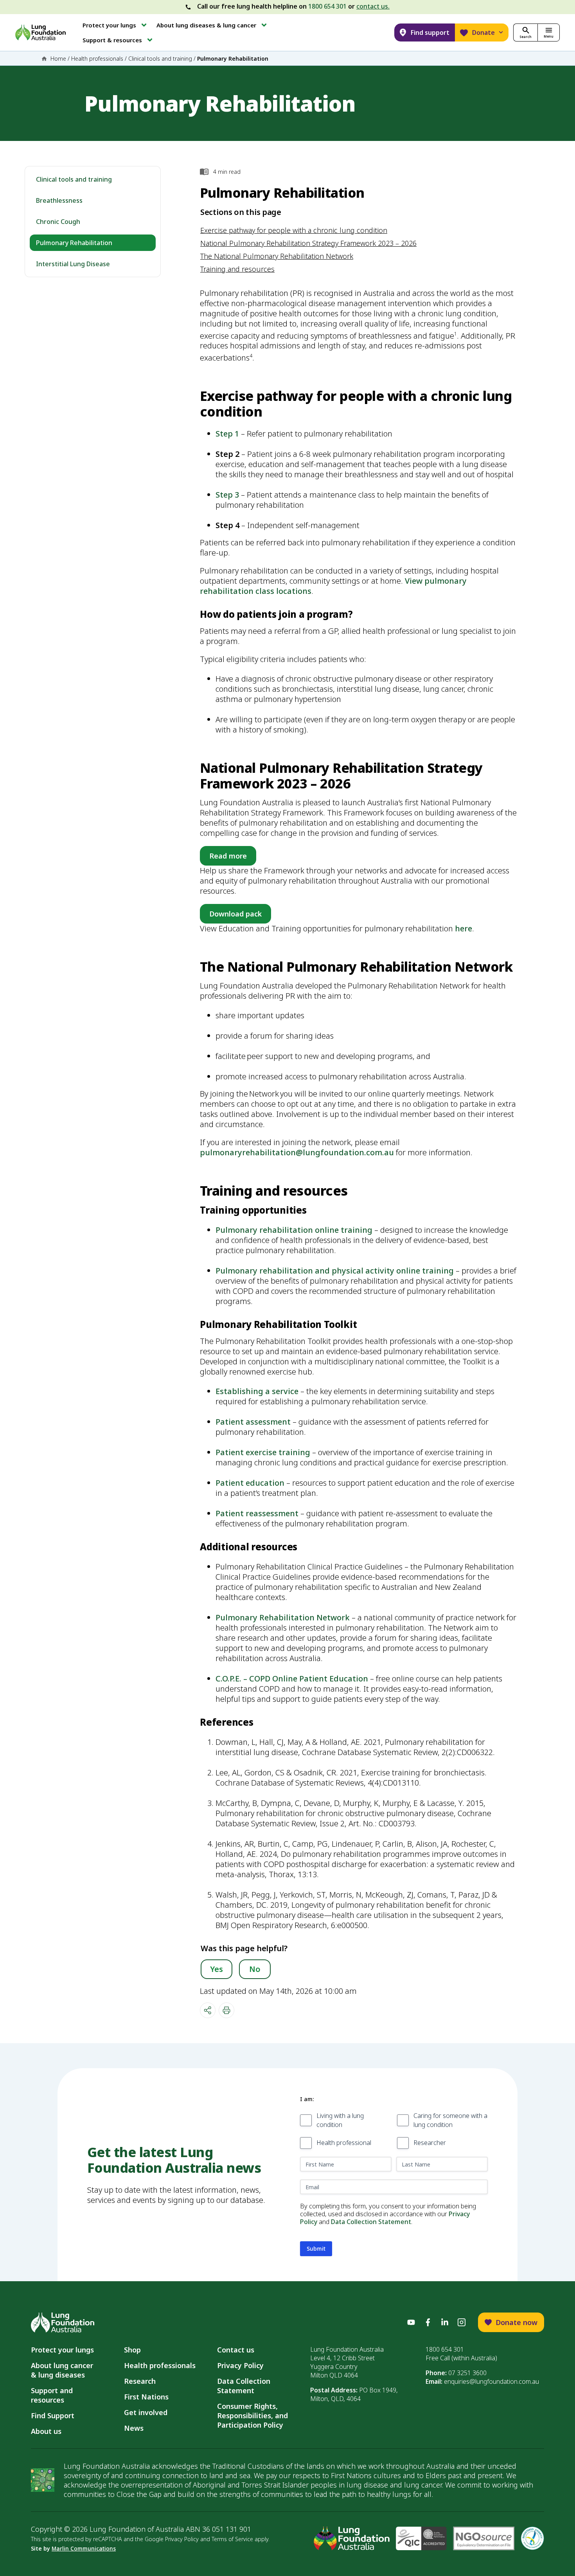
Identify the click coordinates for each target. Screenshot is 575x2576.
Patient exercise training (263, 1452)
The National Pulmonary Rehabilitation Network (277, 256)
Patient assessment (253, 1422)
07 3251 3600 (467, 2373)
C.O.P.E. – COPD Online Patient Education (292, 1679)
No (255, 1969)
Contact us (236, 2350)
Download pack (235, 914)
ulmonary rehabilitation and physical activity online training (337, 1271)
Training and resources (237, 269)
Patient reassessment (257, 1513)
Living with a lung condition (340, 2120)
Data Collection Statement (371, 2222)
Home (58, 59)
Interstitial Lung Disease (73, 264)
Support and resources (52, 2395)
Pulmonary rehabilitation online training (294, 1230)
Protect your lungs (62, 2350)
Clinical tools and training (160, 59)
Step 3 (227, 495)
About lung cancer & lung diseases (64, 2370)
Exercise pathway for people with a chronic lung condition (294, 230)
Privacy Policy (240, 2365)
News (134, 2428)
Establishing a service (257, 1391)
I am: (307, 2099)
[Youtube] (411, 2322)
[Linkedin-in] (445, 2322)
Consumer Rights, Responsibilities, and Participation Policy (252, 2415)
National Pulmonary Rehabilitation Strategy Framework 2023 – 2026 (308, 243)
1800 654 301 (327, 6)
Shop (132, 2350)
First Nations (146, 2397)
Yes (217, 1969)
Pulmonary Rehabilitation (74, 243)
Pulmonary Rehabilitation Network (283, 1617)
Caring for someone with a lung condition (450, 2120)
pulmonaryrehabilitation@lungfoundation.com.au (297, 1152)
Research (140, 2381)
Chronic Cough (58, 222)
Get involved (146, 2412)
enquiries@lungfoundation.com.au (491, 2381)
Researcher (430, 2143)
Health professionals (97, 59)
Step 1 (227, 434)
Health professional (344, 2143)
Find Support (53, 2415)
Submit (316, 2249)
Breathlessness (59, 200)
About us (46, 2431)
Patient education (250, 1483)
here (464, 928)
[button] (115, 25)
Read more (228, 856)
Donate (483, 32)
